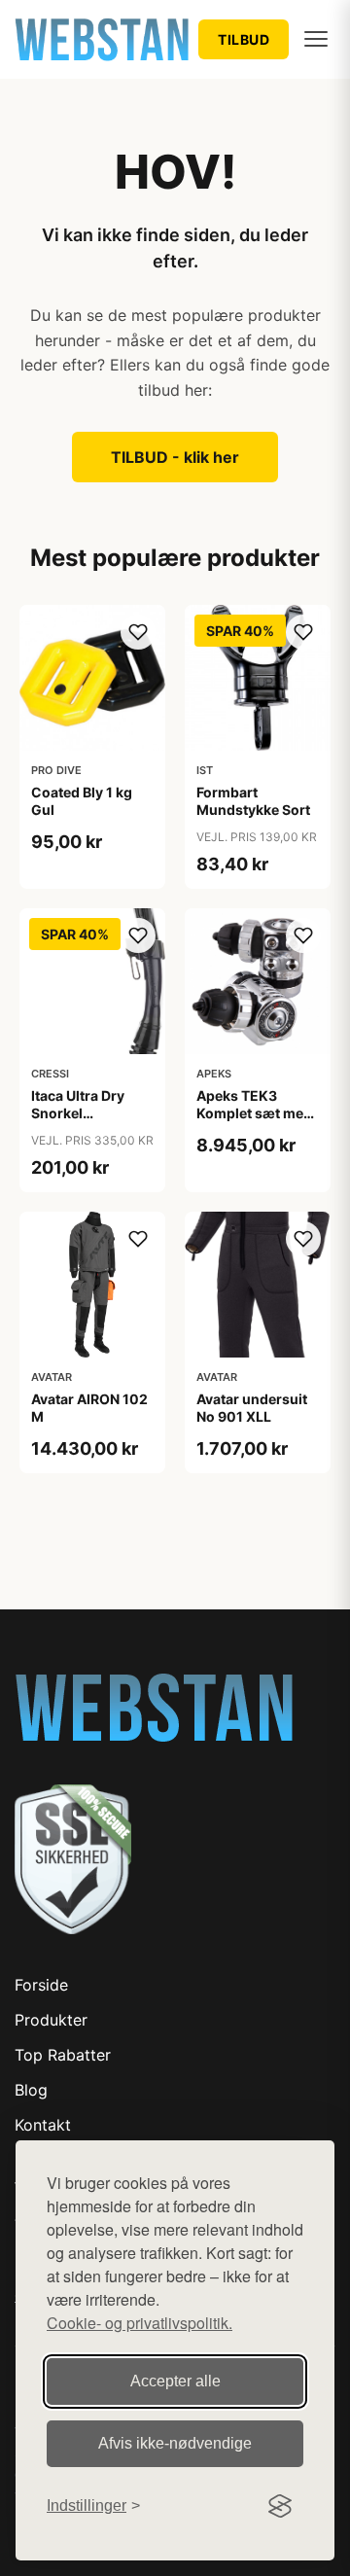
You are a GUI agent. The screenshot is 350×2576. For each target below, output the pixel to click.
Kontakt (43, 2125)
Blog (31, 2090)
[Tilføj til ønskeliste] (138, 632)
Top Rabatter (63, 2055)
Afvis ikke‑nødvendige (175, 2443)
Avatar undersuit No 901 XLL (252, 1408)
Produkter (51, 2020)
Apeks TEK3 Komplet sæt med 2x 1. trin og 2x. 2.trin (254, 1122)
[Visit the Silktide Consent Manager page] (280, 2506)
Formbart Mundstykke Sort (253, 801)
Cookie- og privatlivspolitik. (140, 2323)
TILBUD (244, 39)
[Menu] (316, 39)
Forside (41, 1985)
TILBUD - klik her (175, 457)
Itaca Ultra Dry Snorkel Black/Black (78, 1113)
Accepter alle (175, 2381)
